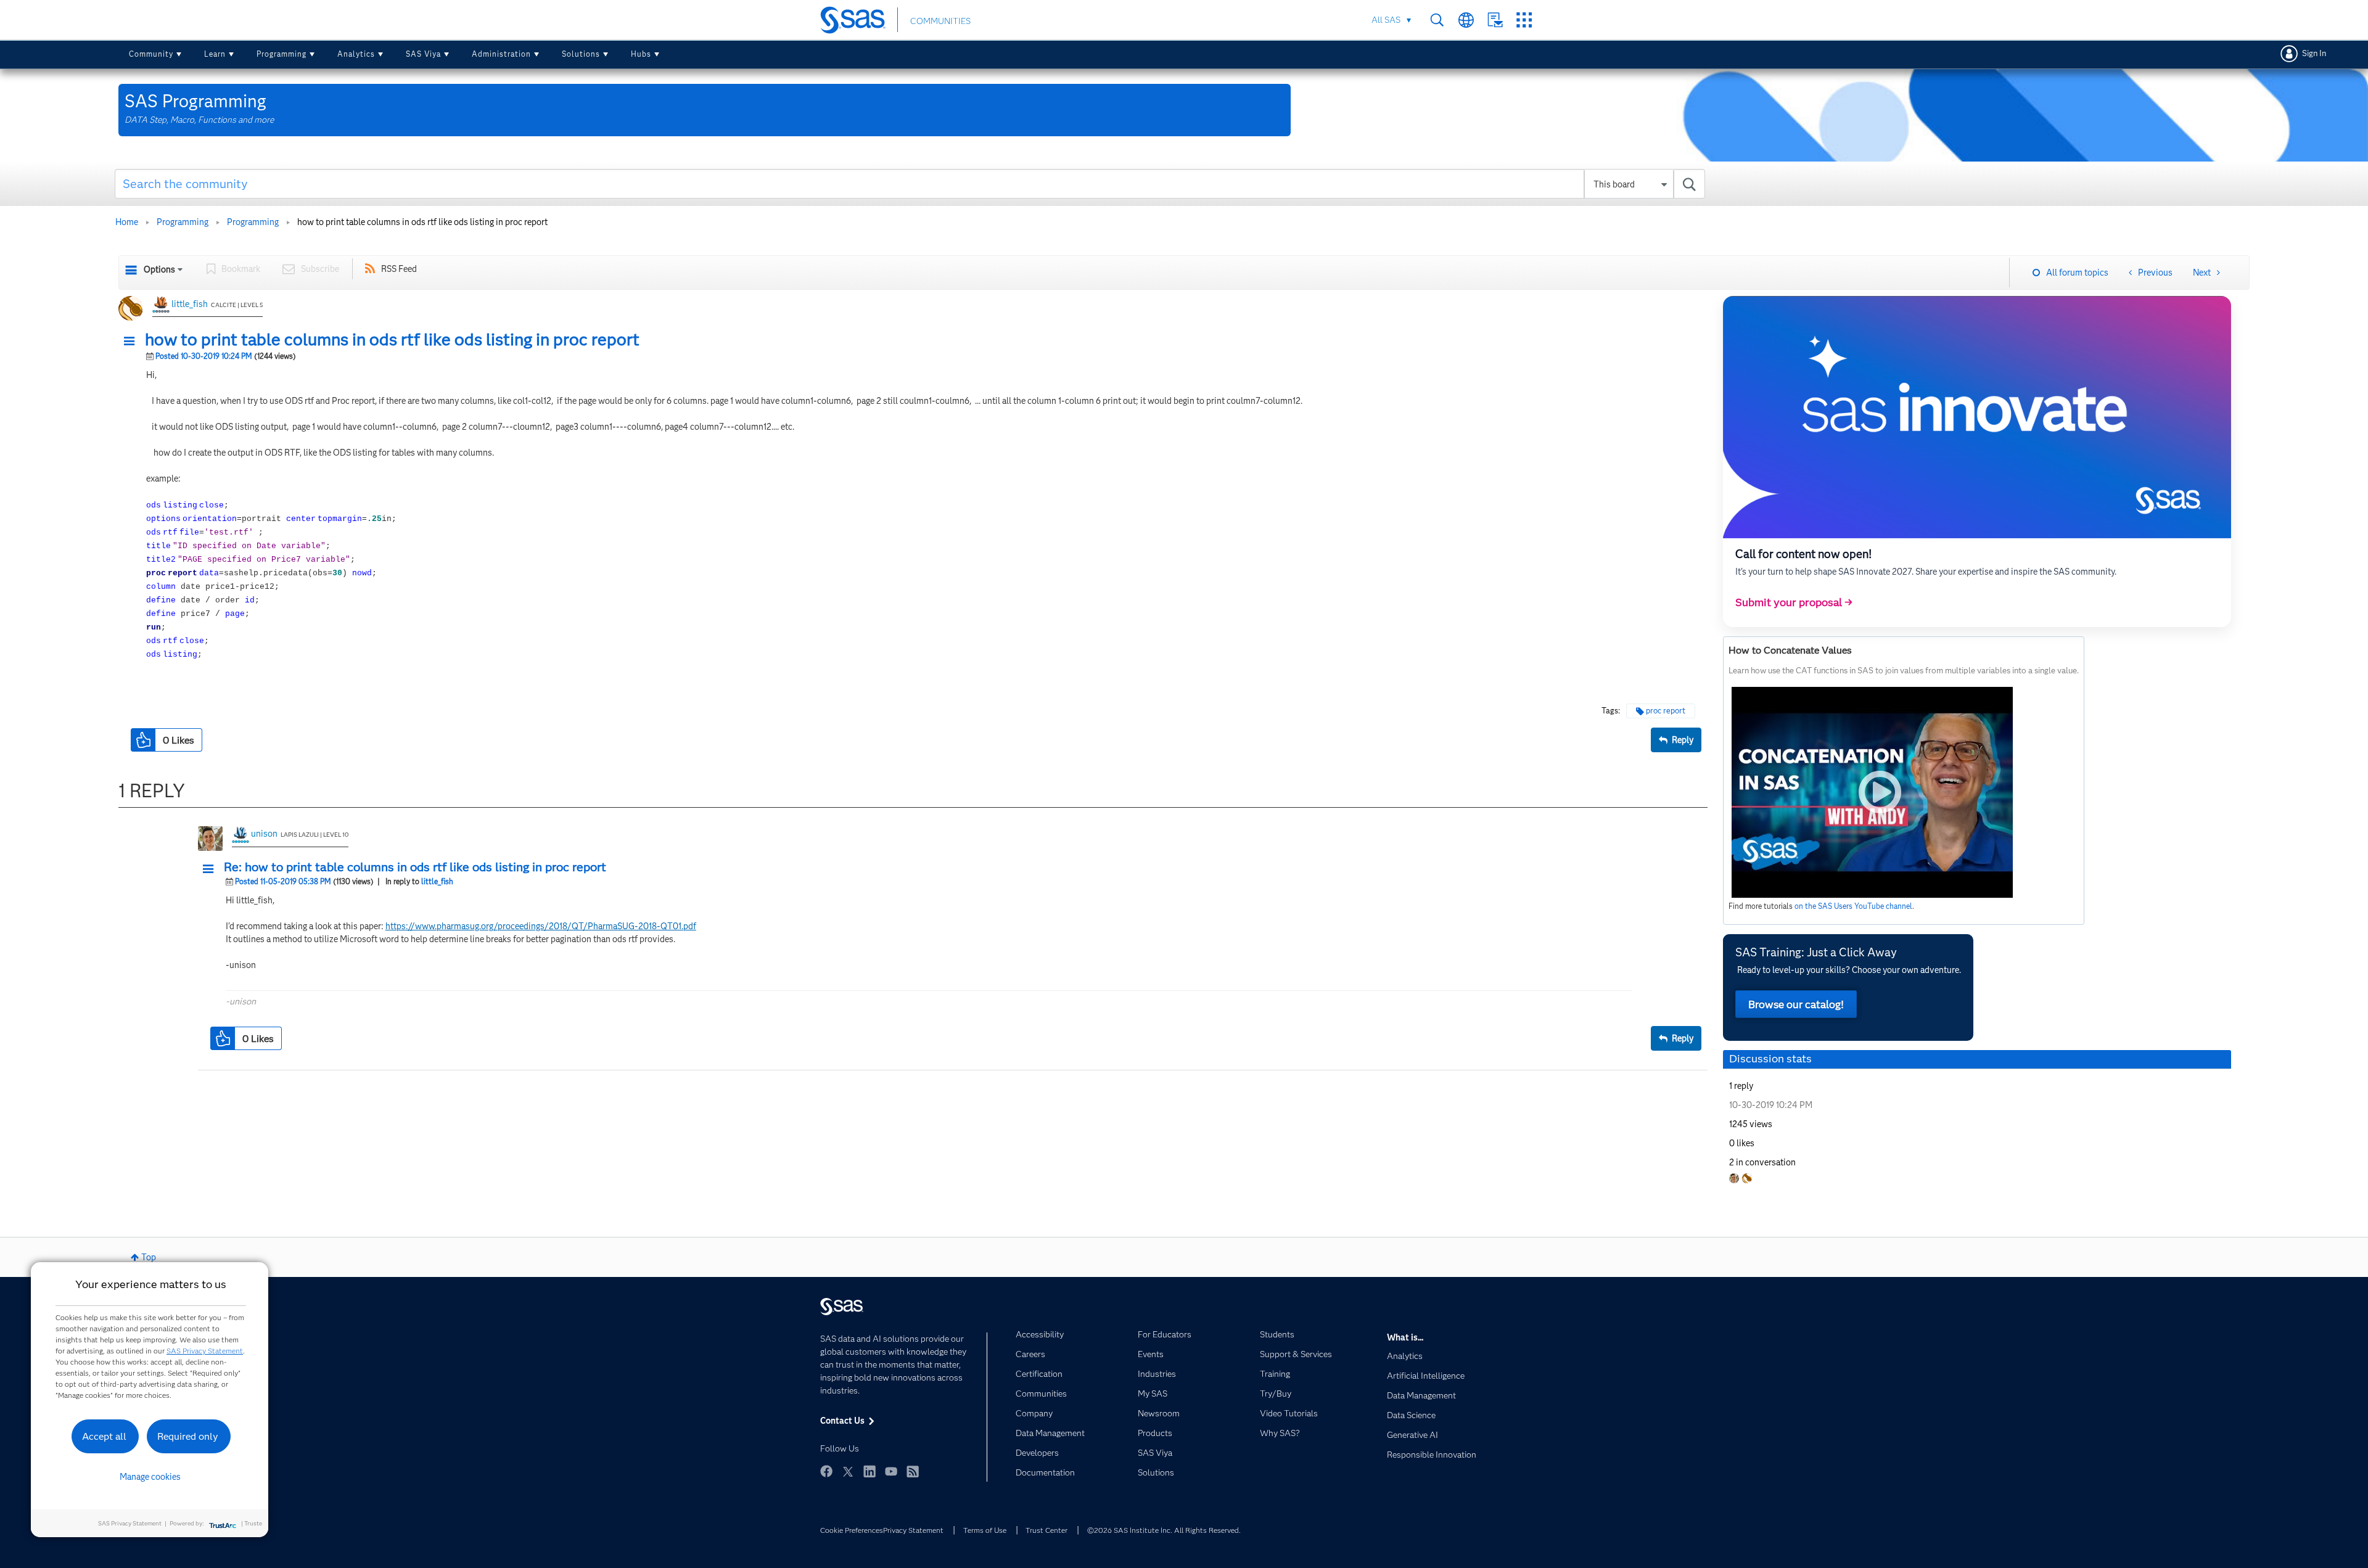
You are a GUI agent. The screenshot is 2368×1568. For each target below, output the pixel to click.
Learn (215, 54)
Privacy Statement (913, 1530)
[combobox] (910, 184)
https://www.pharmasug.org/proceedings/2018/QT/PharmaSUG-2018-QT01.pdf (541, 926)
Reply (1683, 740)
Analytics (356, 54)
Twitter (848, 1471)
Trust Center (1046, 1530)
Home (127, 222)
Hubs (641, 54)
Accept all (104, 1436)
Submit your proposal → (1794, 602)
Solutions (581, 54)
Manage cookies (150, 1477)
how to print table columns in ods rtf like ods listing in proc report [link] (422, 222)
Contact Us (1495, 20)
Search (1437, 20)
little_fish (190, 304)
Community (151, 54)
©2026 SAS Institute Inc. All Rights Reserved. (1164, 1530)
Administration (501, 54)
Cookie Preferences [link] (852, 1530)
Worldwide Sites (1466, 20)
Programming (282, 54)
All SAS (1386, 20)
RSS (913, 1471)
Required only (188, 1436)
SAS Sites (1524, 20)
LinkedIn (869, 1471)
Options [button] (159, 269)
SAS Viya (423, 54)
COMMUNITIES (940, 21)
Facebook (826, 1471)
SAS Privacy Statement (205, 1351)
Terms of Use (985, 1530)
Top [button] (149, 1257)
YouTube (891, 1471)
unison (264, 834)
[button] (133, 342)
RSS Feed (399, 269)
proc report (1666, 711)
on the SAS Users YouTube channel (1853, 906)
